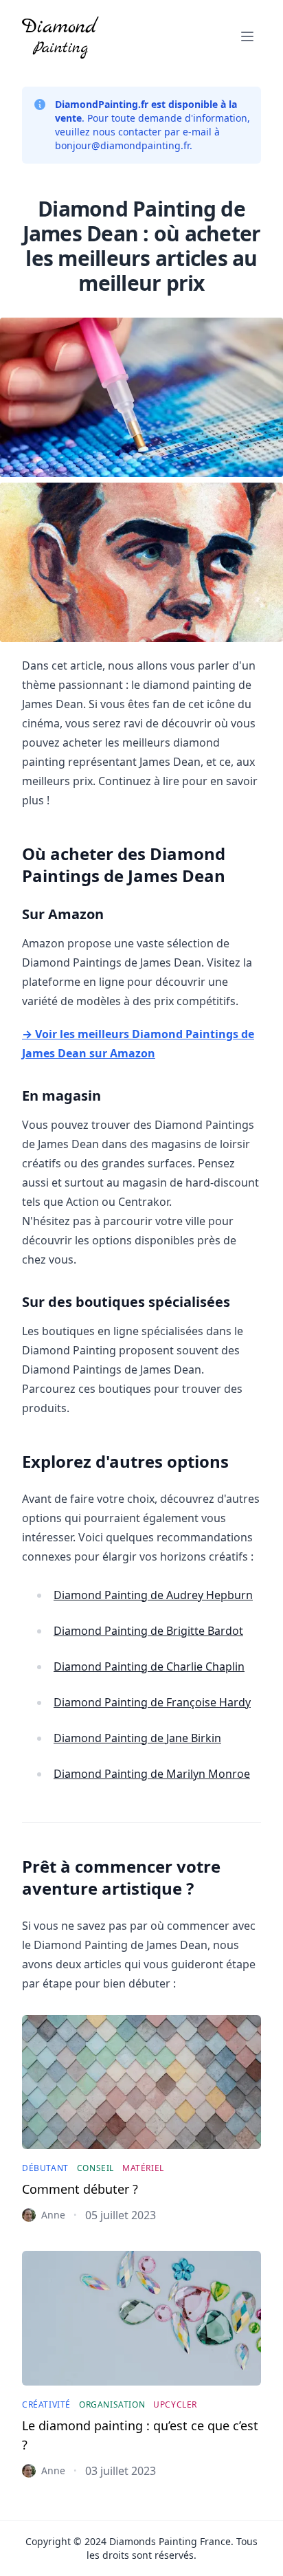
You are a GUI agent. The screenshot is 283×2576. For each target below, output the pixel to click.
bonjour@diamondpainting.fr (122, 145)
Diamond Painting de (153, 1595)
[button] (247, 36)
